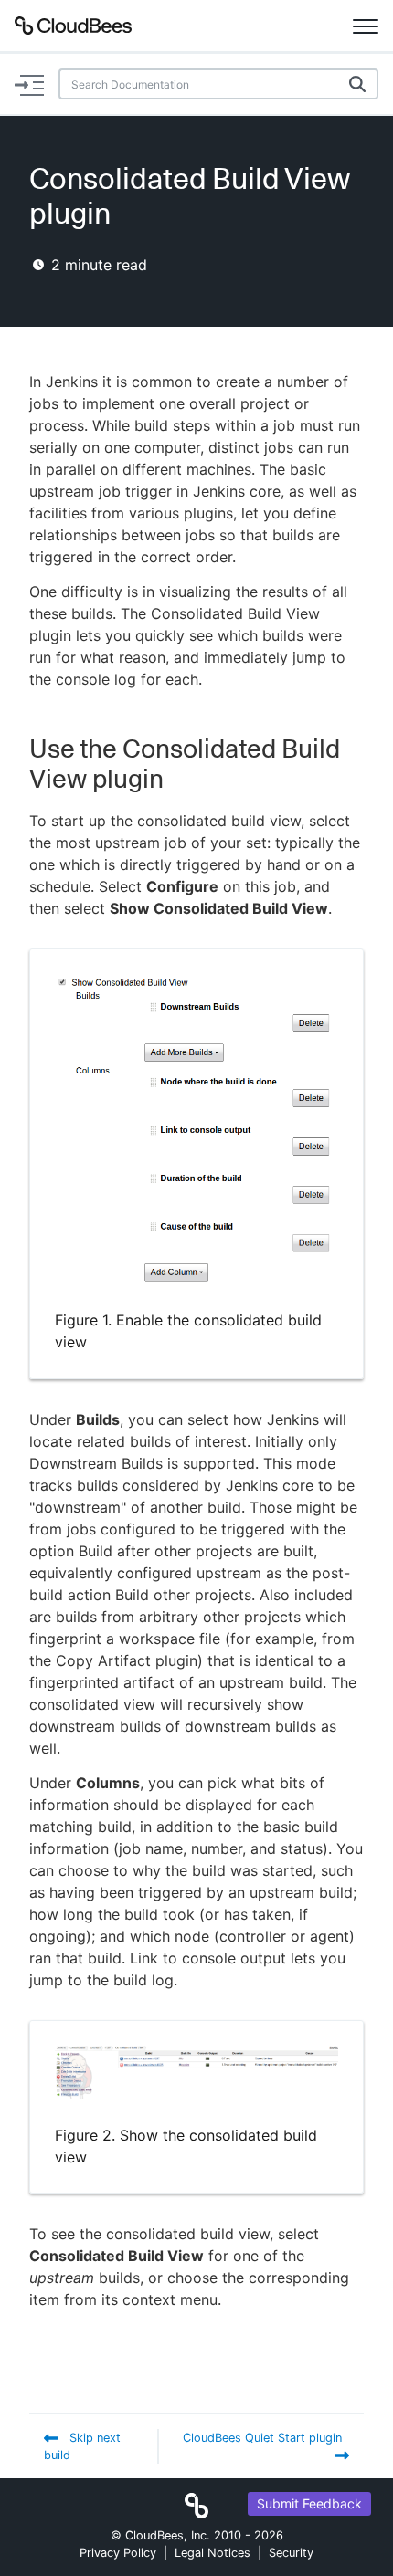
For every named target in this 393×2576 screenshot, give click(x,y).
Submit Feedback (309, 2503)
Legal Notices (212, 2553)
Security (291, 2553)
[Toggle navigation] (366, 26)
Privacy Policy (118, 2553)
